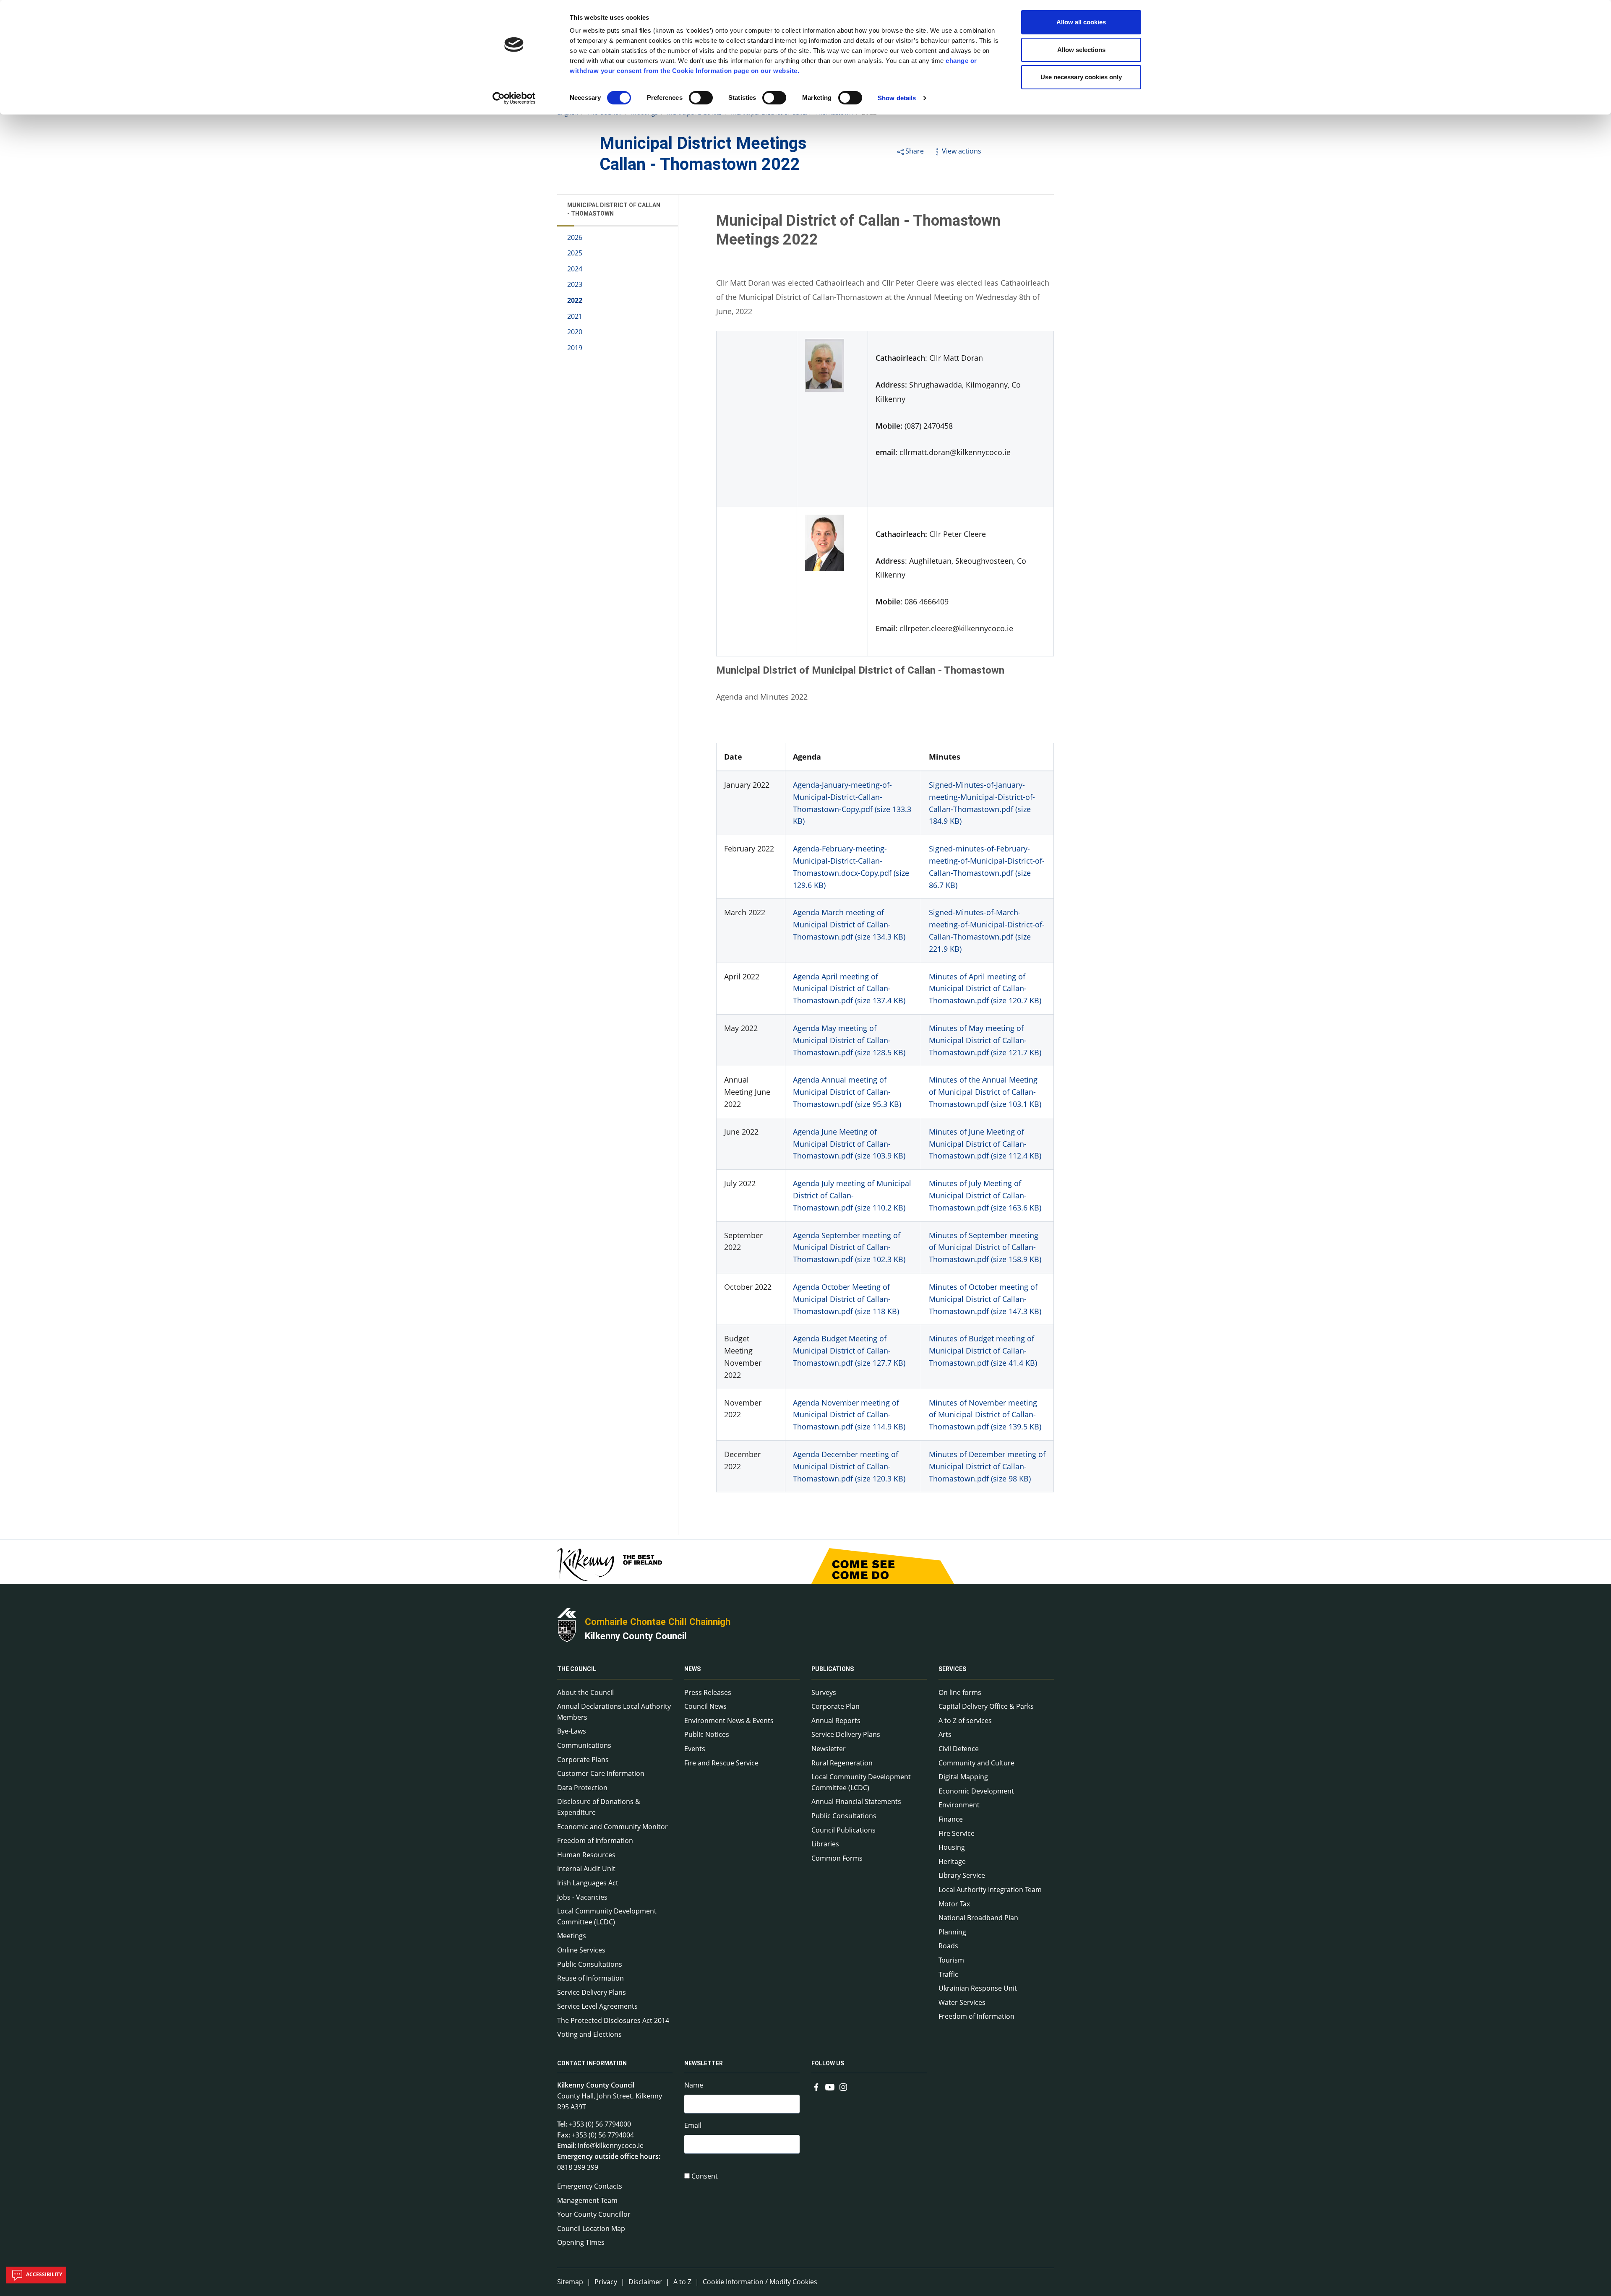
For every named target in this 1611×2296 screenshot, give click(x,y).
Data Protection (582, 1788)
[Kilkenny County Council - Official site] (567, 1624)
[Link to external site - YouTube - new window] (830, 2086)
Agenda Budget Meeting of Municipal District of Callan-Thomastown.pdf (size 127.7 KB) (849, 1351)
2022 (575, 301)
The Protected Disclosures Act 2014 (613, 2020)
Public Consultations (590, 1964)
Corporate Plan (835, 1706)
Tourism (951, 1960)
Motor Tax (954, 1904)
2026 (575, 237)
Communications (584, 1745)
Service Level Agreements (597, 2006)
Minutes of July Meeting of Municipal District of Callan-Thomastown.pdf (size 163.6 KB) (985, 1195)
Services (952, 1669)
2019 (575, 348)
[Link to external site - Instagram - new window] (843, 2086)
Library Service (962, 1875)
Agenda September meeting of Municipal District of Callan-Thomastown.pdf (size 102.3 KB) (849, 1247)
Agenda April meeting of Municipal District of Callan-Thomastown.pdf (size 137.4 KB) (849, 989)
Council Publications (843, 1830)
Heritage (952, 1861)
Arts (945, 1734)
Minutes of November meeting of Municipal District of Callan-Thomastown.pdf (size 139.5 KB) (985, 1415)
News (692, 1669)
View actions (962, 151)
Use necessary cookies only (1081, 77)
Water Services (962, 2002)
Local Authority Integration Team (990, 1890)
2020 (575, 332)
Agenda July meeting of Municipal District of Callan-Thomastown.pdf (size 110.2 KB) (852, 1195)
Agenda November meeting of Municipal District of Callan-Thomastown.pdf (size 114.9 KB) (849, 1415)
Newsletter (829, 1749)
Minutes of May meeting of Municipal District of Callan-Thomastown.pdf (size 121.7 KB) (985, 1040)
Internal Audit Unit (586, 1869)
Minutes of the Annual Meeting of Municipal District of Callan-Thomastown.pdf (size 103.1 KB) (985, 1092)
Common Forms (837, 1858)
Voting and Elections (589, 2034)
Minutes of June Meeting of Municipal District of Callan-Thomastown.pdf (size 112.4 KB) (985, 1144)
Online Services (581, 1950)
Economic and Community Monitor (613, 1827)
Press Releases (708, 1692)
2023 (575, 285)
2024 (575, 269)
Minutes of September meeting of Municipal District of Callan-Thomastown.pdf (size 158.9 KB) (985, 1247)
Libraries (825, 1844)
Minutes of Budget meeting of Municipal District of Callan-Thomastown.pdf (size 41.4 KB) (983, 1351)
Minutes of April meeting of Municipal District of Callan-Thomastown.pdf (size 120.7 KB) (985, 989)
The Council (577, 1669)
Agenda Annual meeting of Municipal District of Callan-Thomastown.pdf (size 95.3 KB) (847, 1092)
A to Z (682, 2282)
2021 (575, 316)
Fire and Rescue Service (721, 1763)
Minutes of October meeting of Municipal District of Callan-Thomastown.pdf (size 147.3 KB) (985, 1299)
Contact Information (592, 2063)
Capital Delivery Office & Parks (986, 1706)
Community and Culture (976, 1763)
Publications (833, 1669)
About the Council (585, 1692)
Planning (952, 1932)
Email (693, 2125)
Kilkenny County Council (636, 1636)
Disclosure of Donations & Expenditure (599, 1807)
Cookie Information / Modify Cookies (760, 2282)
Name (694, 2085)
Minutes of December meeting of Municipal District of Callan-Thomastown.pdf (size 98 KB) (987, 1466)
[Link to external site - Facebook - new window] (816, 2086)
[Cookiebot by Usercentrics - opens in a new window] (514, 98)
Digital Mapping (963, 1777)
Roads (948, 1946)
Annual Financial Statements (856, 1801)
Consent (705, 2176)
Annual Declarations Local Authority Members (614, 1712)
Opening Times (581, 2242)
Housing (952, 1847)
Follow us (828, 2063)
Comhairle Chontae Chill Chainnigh (658, 1622)
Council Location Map (591, 2228)
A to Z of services (965, 1721)
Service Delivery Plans (592, 1992)
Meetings (572, 1936)
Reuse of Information (590, 1978)
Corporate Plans (583, 1760)
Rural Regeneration (842, 1763)
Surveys (824, 1692)
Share (915, 151)
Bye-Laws (572, 1731)
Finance (951, 1819)
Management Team (587, 2200)
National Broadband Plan (978, 1918)
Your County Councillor (594, 2214)
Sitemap (570, 2282)
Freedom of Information (595, 1840)
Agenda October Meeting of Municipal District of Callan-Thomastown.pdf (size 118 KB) (846, 1299)
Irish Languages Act (588, 1883)
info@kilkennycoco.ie (611, 2145)
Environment (959, 1805)
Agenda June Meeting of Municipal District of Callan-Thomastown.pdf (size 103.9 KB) (849, 1144)
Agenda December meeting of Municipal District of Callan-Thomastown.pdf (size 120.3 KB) (849, 1466)
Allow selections (1081, 50)
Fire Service (957, 1833)
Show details (897, 98)
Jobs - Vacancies (582, 1897)
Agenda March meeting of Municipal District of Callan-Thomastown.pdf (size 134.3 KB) (849, 924)
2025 (575, 253)
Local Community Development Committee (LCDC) (607, 1916)
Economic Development (976, 1791)
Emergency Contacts (590, 2186)
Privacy (606, 2282)
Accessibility (43, 2274)
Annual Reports (836, 1721)
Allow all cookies (1081, 22)
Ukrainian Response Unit (978, 1988)
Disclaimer (645, 2282)
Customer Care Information (601, 1773)
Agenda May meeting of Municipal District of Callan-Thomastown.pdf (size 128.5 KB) (849, 1040)
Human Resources (586, 1855)
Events (695, 1749)
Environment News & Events (729, 1721)
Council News (705, 1706)
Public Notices (707, 1734)
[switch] (701, 98)
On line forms (960, 1692)
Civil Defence (959, 1749)
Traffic (948, 1974)
